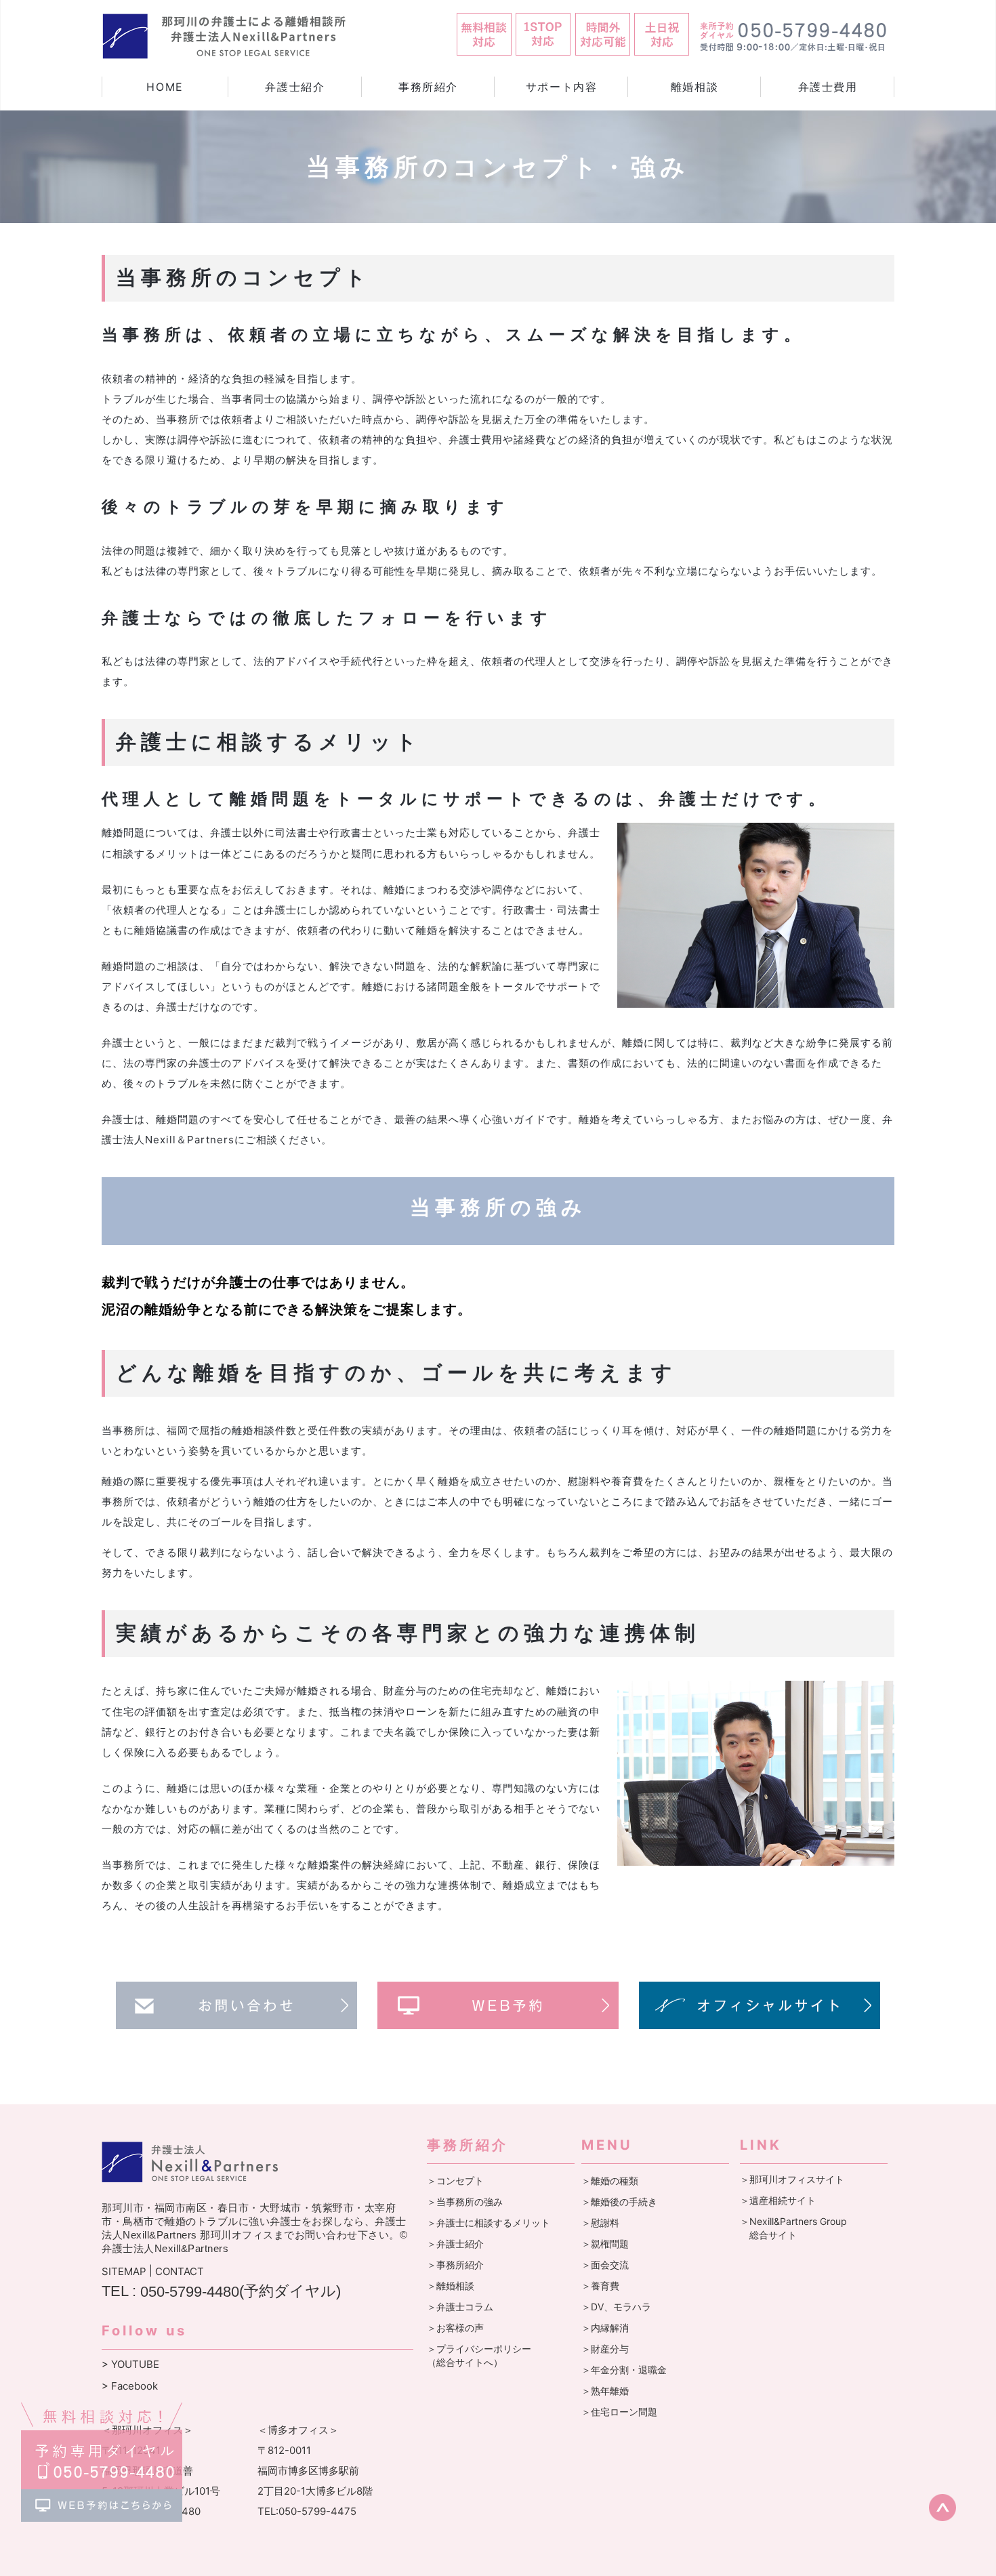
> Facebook (130, 2386)
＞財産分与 (605, 2349)
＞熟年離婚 (605, 2391)
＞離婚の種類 (610, 2181)
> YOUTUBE (130, 2365)
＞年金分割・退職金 (624, 2370)
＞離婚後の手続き (619, 2202)
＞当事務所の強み (465, 2202)
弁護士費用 (828, 87)
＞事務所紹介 (455, 2265)
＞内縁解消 (605, 2328)
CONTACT (180, 2272)
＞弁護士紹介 (455, 2244)
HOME (165, 87)
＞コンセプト (455, 2181)
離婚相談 (694, 87)
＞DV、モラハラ (616, 2307)
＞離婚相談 (451, 2286)
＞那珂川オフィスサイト (792, 2179)
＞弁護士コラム (460, 2307)
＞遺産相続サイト (778, 2200)
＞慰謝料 (600, 2223)
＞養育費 (600, 2286)
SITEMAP (124, 2272)
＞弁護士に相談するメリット (489, 2223)
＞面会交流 (605, 2265)
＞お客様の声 (455, 2328)
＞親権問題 (605, 2244)
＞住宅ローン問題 (619, 2412)
